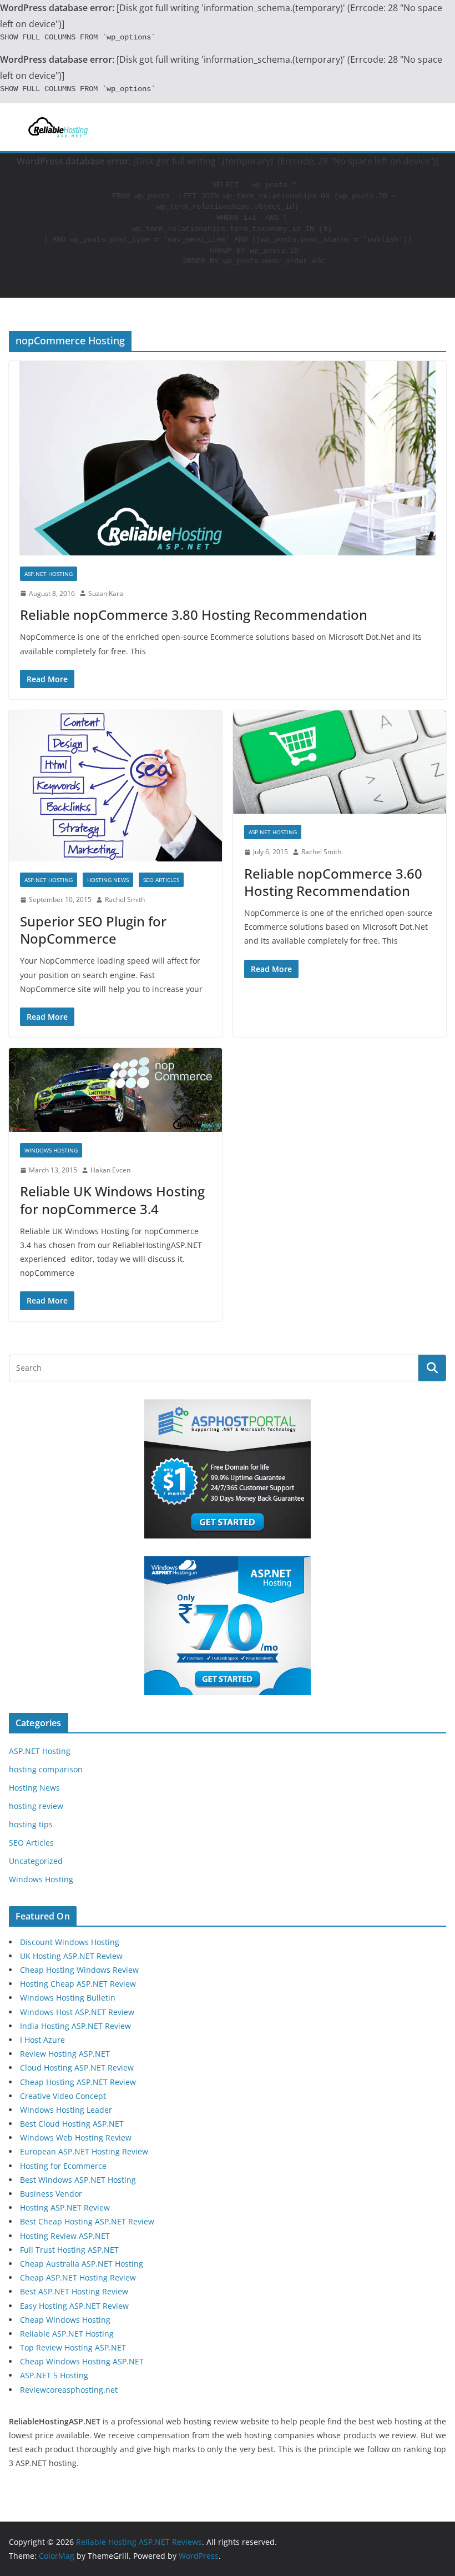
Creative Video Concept (63, 2096)
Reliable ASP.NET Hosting (67, 2334)
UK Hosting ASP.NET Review (71, 1956)
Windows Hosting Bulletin (68, 1998)
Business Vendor (51, 2194)
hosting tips (31, 1824)
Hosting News (108, 880)
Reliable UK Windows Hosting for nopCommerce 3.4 (112, 1200)
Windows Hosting (51, 1150)
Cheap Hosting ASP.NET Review (78, 2082)
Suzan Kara (106, 593)
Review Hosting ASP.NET (65, 2054)
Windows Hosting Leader (66, 2110)
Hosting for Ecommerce (63, 2166)
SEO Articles (161, 880)
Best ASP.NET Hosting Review (74, 2291)
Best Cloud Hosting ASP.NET (72, 2124)
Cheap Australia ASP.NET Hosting (82, 2264)
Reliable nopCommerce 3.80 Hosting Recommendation (194, 615)
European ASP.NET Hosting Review (84, 2151)
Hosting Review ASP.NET (65, 2236)
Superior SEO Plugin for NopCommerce (93, 930)
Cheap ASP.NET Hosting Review (78, 2277)
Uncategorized (36, 1861)
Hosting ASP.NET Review (65, 2207)
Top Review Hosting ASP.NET (73, 2347)
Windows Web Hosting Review (76, 2138)
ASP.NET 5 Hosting (54, 2375)
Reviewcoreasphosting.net (69, 2390)
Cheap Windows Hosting (65, 2320)
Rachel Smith (125, 899)
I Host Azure (42, 2040)
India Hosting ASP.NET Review (75, 2026)
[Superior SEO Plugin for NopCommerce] (115, 786)
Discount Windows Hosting (70, 1942)
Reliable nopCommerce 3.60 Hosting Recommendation (333, 882)
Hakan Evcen (110, 1170)
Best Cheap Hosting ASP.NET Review (87, 2221)
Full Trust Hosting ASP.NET (69, 2250)
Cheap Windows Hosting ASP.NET (82, 2361)
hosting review (36, 1806)
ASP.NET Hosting (49, 574)
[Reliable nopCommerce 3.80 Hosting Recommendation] (228, 458)
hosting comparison (46, 1769)
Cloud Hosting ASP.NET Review (77, 2068)
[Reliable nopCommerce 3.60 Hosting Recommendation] (340, 762)
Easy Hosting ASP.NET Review (74, 2306)
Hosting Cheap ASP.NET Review (78, 1984)
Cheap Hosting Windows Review (79, 1970)
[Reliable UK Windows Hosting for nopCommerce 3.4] (115, 1090)
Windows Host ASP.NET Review (77, 2012)
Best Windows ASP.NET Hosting (78, 2180)
